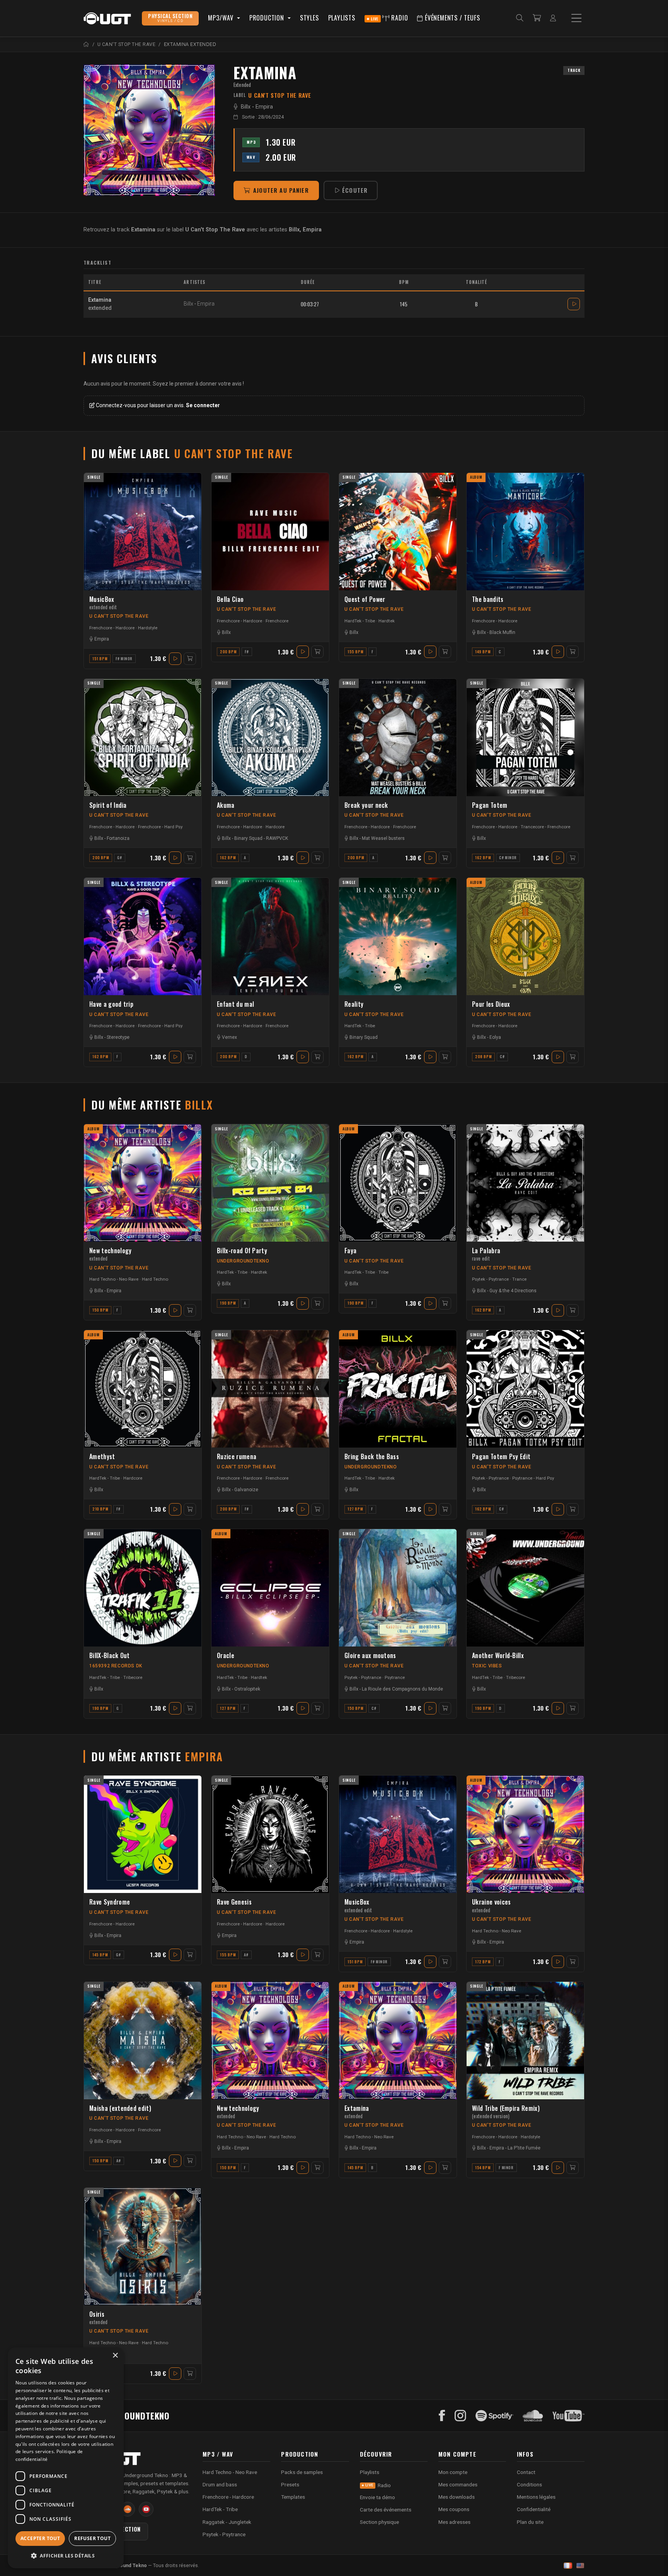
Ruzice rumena (237, 1457)
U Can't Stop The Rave (119, 616)
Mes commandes (458, 2484)
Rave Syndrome (110, 1902)
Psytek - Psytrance (490, 1279)
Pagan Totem (490, 805)
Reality (354, 1004)
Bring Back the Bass (372, 1457)
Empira (264, 107)
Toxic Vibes (487, 1666)
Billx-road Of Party (242, 1251)
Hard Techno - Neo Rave (114, 1279)
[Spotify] (494, 2416)
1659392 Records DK (116, 1666)
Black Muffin (502, 632)
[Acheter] (190, 659)
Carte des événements (386, 2510)
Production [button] (268, 18)
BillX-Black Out (110, 1656)
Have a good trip (111, 1004)
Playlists (342, 18)
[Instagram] (460, 2416)
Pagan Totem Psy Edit (501, 1457)
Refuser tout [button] (92, 2538)
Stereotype (118, 1037)
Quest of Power (365, 599)
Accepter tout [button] (40, 2538)
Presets (290, 2484)
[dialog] (66, 2458)
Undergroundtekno (243, 1261)
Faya (350, 1251)
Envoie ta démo (377, 2497)
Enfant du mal (235, 1004)
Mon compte (453, 2472)
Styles (309, 18)
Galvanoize (246, 1490)
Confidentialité (534, 2509)
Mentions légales (536, 2497)
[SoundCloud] (533, 2416)
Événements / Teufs (451, 18)
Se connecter (203, 405)
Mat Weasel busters (383, 838)
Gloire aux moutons (370, 1656)
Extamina (357, 2112)
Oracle (226, 1656)
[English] (580, 2566)
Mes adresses (454, 2522)
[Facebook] (442, 2416)
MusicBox (103, 603)
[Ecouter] (149, 130)
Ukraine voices (491, 1906)
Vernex (229, 1037)
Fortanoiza (118, 838)
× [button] (115, 2356)
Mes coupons (454, 2509)
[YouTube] (568, 2416)
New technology (110, 1254)
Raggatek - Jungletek (227, 2522)
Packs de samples (302, 2472)
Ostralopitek (247, 1689)
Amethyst (102, 1457)
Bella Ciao (230, 599)
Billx (246, 107)
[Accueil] (86, 44)
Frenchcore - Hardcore (112, 628)
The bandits (488, 599)
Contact (526, 2472)
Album (476, 477)
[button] (66, 2556)
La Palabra (486, 1254)
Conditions (529, 2484)
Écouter (355, 190)
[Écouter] (574, 304)
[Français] (568, 2566)
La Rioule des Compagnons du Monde (402, 1689)
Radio (389, 18)
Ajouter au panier (281, 190)
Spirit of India (108, 805)
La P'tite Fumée (524, 2148)
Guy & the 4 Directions (513, 1291)
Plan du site (530, 2522)
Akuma (226, 805)
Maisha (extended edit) (120, 2108)
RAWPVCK (277, 838)
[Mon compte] (553, 18)
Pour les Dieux (491, 1004)
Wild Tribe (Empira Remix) (506, 2112)
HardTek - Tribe (360, 621)
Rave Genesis (234, 1902)
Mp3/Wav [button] (222, 18)
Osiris (99, 2318)
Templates (293, 2497)
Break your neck (366, 805)
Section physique (379, 2522)
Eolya (495, 1037)
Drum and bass (220, 2484)
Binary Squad (248, 838)
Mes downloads (457, 2497)
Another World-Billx (498, 1656)
